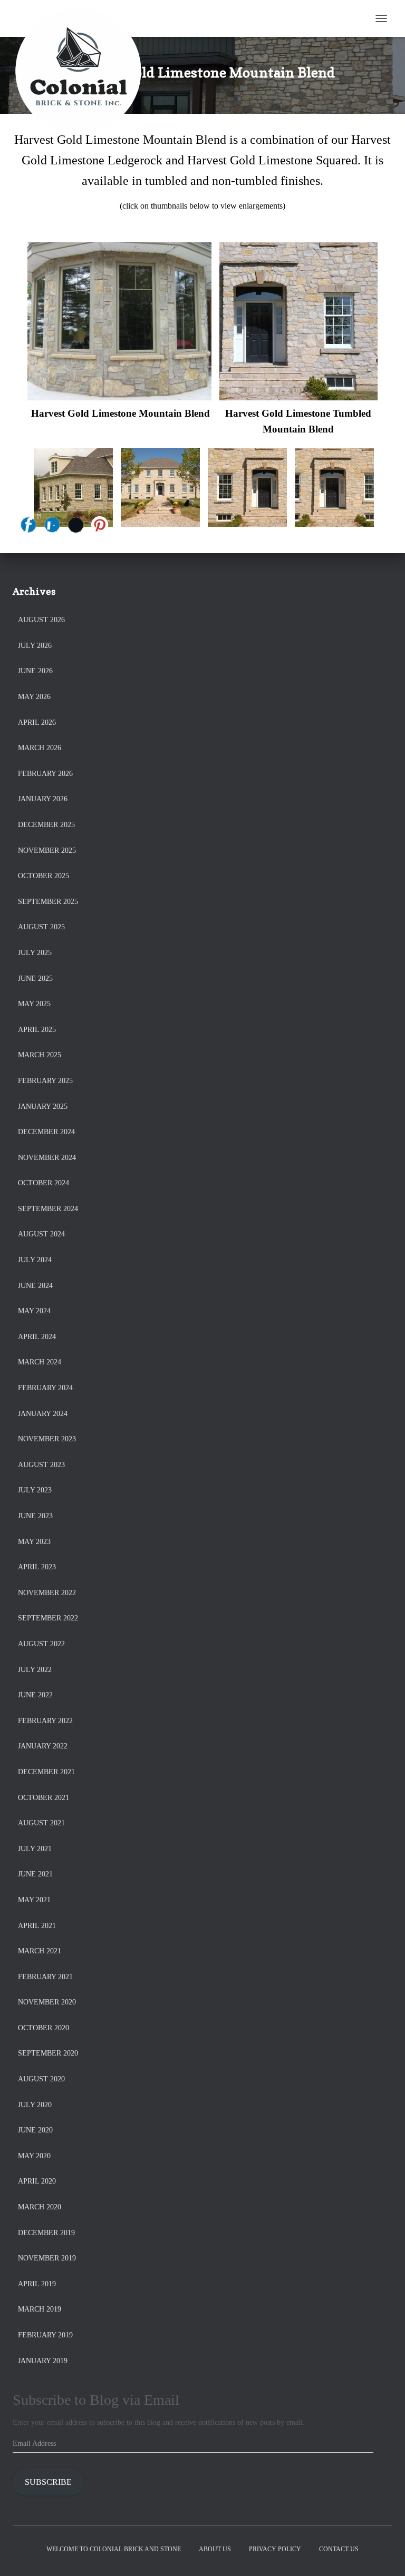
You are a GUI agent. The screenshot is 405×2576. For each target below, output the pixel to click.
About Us (215, 2549)
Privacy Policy (275, 2549)
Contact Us (339, 2549)
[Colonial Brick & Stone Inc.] (83, 18)
